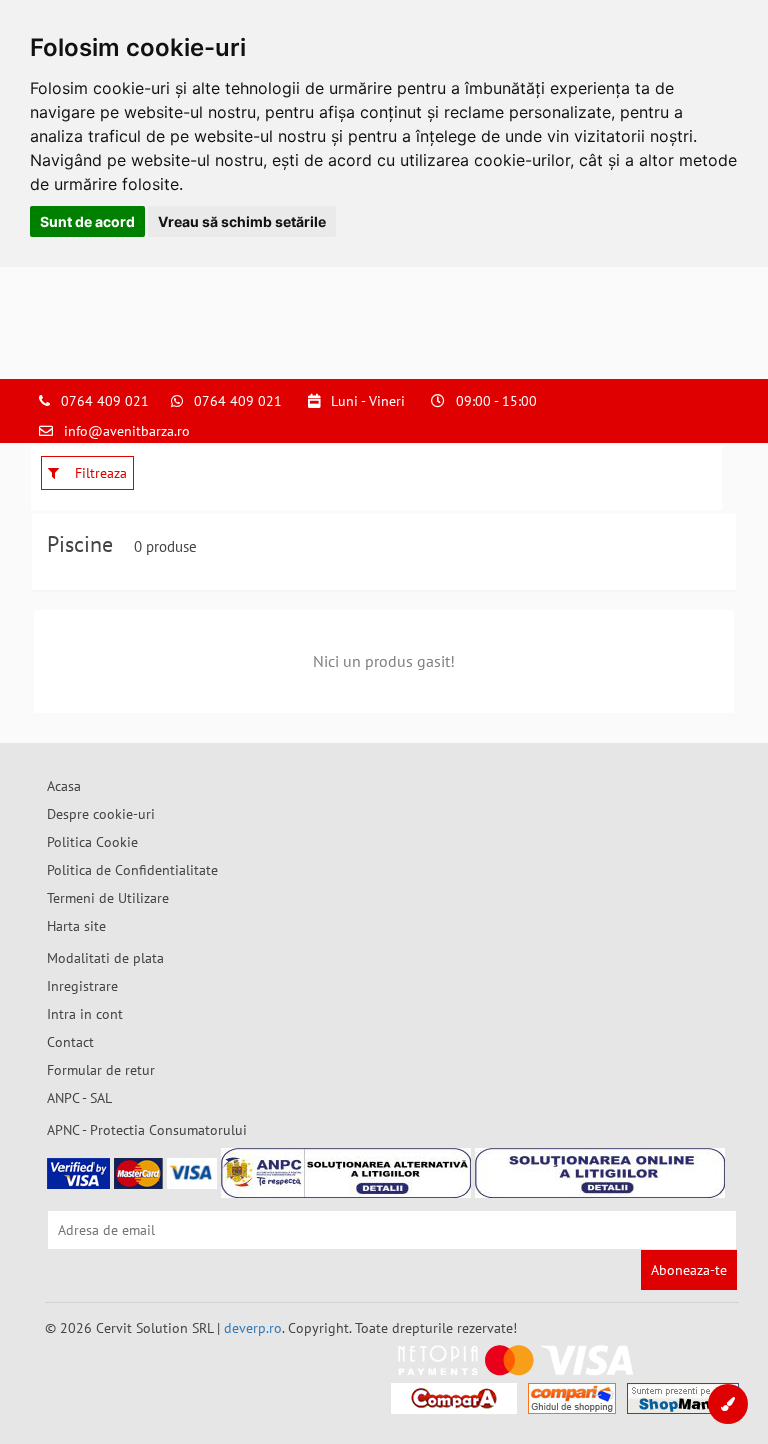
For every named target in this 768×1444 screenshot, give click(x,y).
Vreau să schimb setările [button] (242, 221)
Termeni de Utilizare (108, 898)
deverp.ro (253, 1328)
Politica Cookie (92, 842)
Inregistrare (82, 986)
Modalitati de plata (105, 958)
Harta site (76, 926)
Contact (70, 1042)
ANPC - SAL (79, 1098)
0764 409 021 (105, 401)
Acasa (64, 786)
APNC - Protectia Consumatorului (147, 1130)
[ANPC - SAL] (346, 1173)
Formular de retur (101, 1070)
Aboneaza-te (689, 1270)
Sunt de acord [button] (87, 221)
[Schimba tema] (728, 1404)
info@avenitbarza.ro (127, 431)
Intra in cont (85, 1014)
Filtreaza (99, 473)
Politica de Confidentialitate (132, 870)
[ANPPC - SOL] (600, 1173)
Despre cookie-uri (101, 814)
